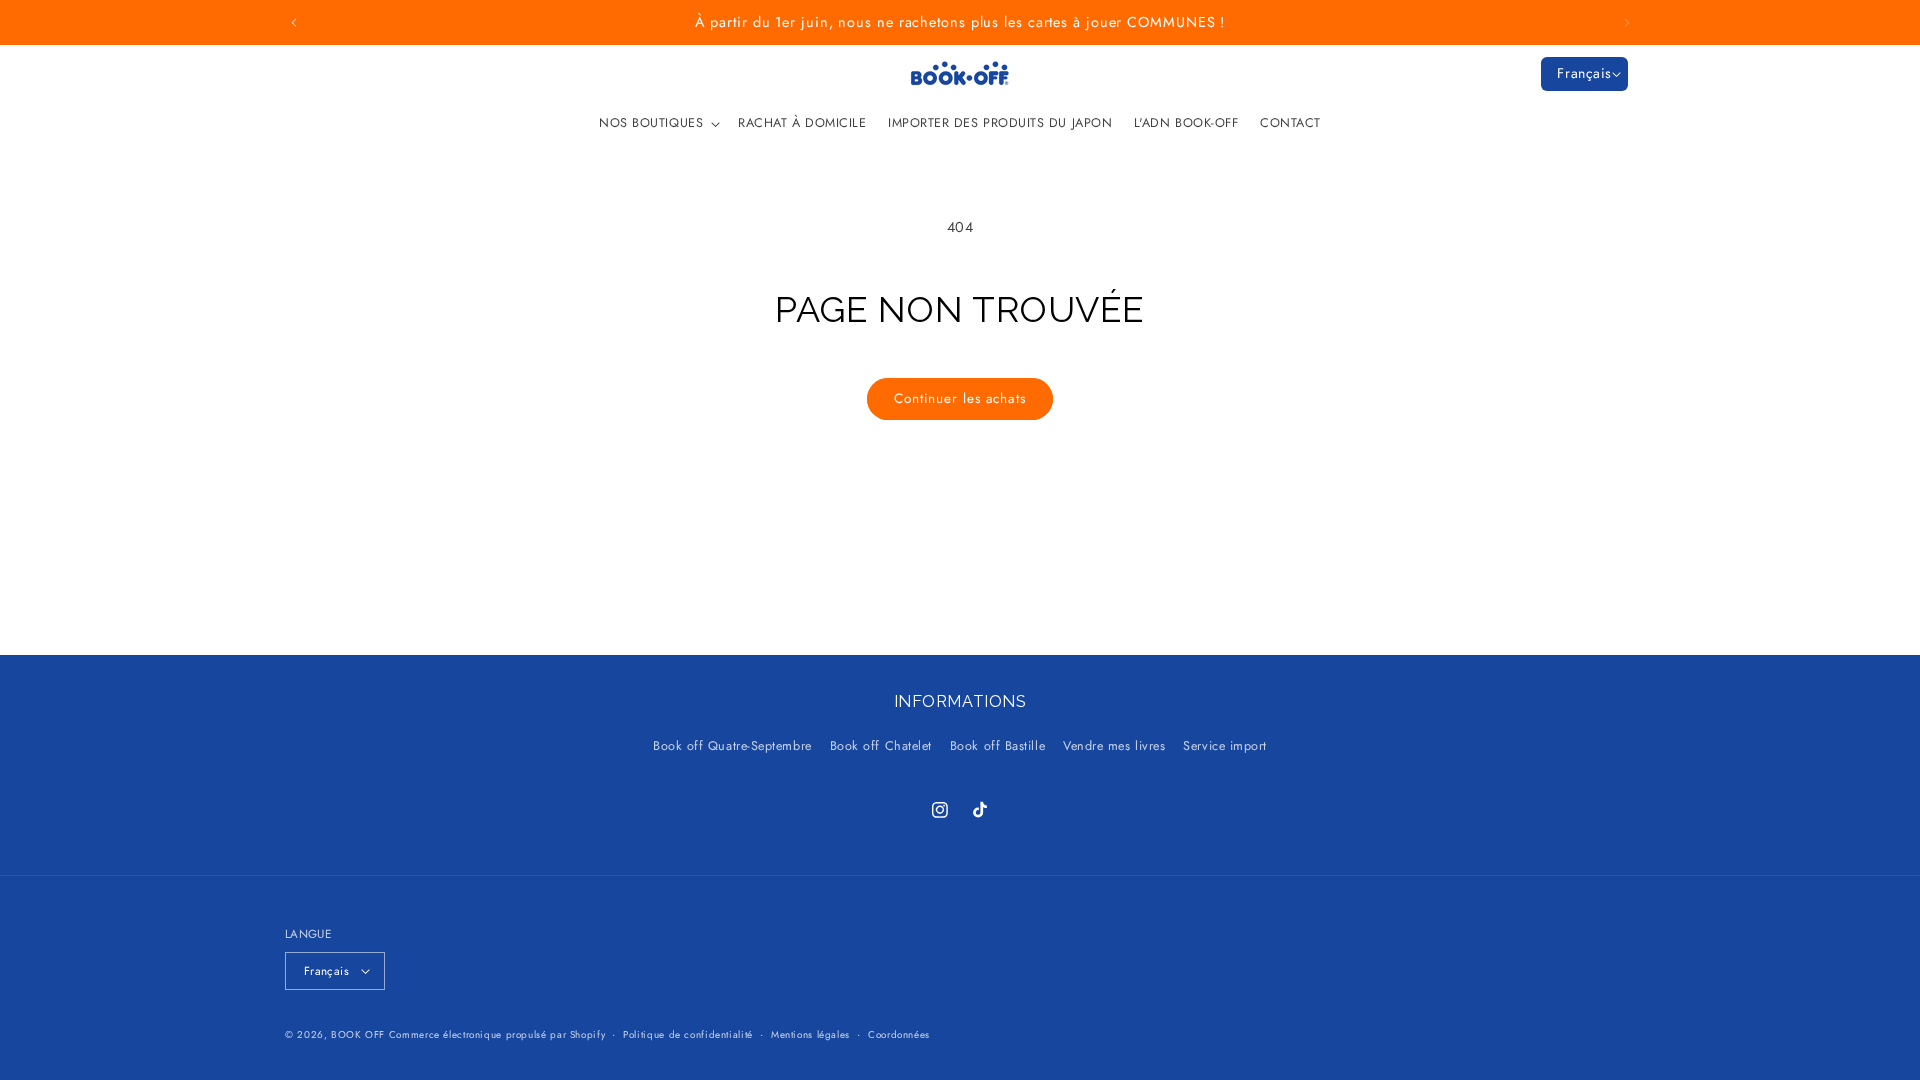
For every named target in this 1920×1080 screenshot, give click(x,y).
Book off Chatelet (881, 746)
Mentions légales (810, 1034)
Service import (1225, 746)
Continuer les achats (960, 398)
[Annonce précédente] (294, 23)
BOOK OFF (358, 1034)
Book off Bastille (997, 746)
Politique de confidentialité (688, 1034)
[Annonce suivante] (1627, 23)
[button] (657, 123)
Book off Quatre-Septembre (732, 746)
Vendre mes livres (1114, 746)
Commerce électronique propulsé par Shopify (497, 1034)
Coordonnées (899, 1034)
